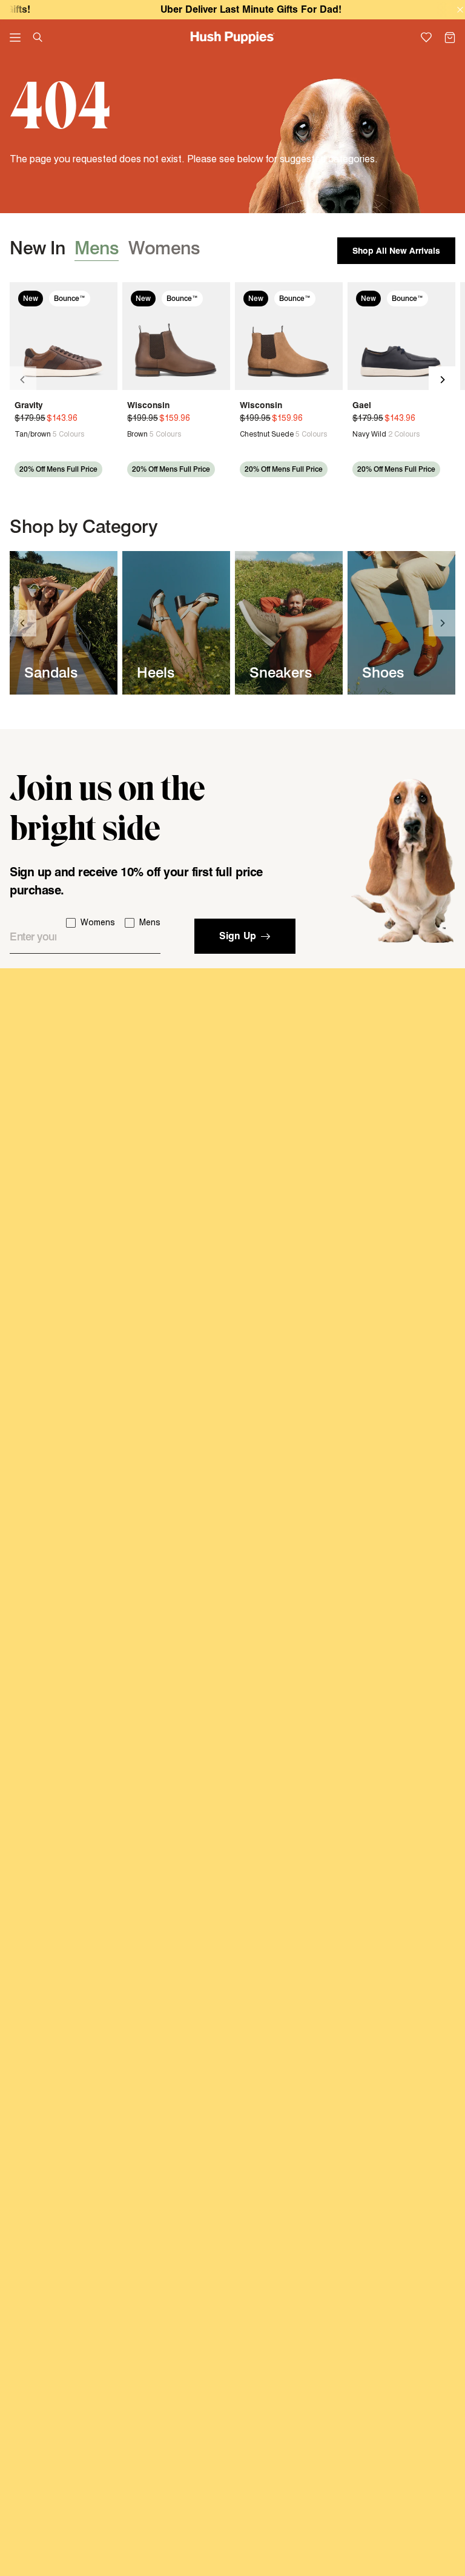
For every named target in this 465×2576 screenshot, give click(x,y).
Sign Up (238, 936)
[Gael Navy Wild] (401, 336)
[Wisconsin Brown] (176, 336)
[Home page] (233, 38)
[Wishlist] (427, 38)
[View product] (20, 434)
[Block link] (64, 623)
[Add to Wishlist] (104, 298)
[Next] (442, 380)
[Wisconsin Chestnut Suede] (289, 336)
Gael (362, 405)
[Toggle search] (38, 37)
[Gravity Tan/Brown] (64, 336)
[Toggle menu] (15, 38)
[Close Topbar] (460, 10)
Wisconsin (148, 405)
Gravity (29, 405)
